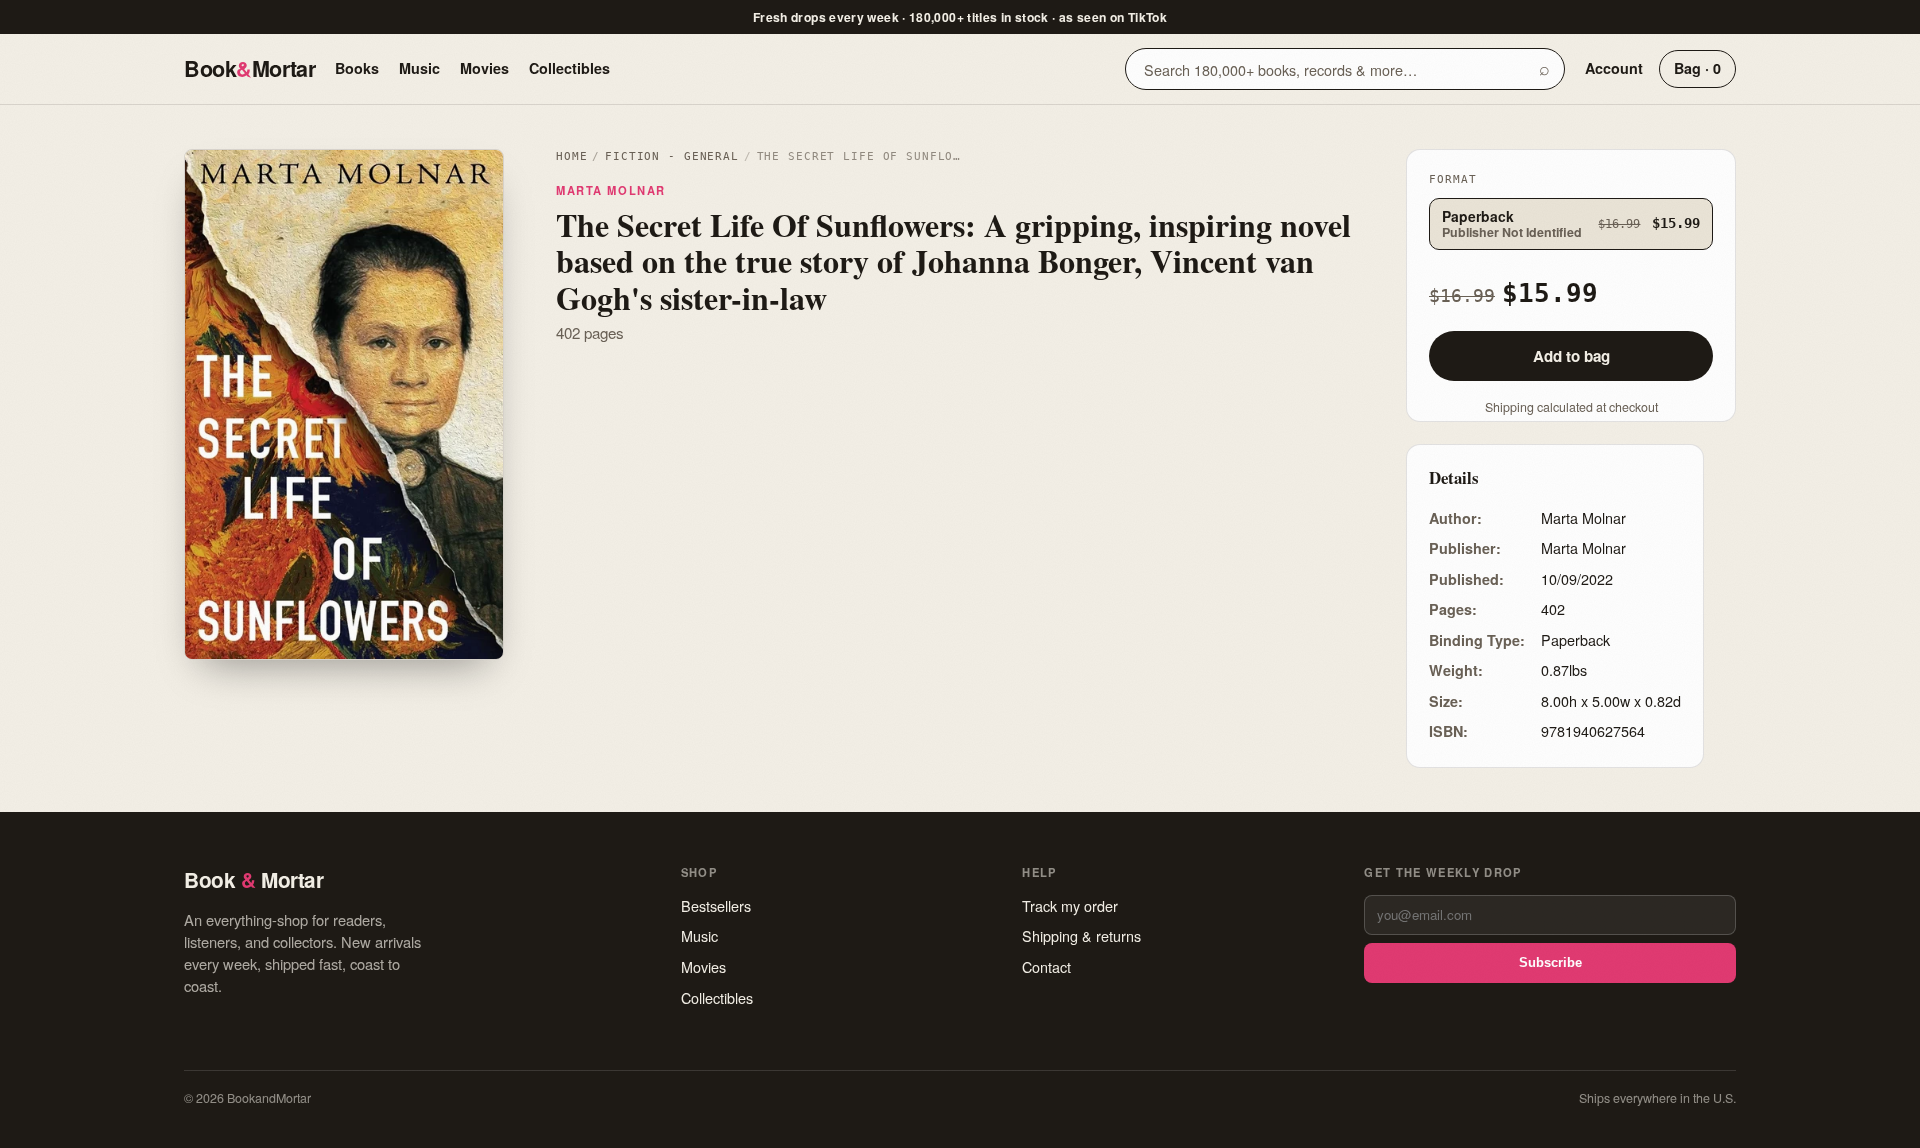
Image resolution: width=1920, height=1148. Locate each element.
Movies (484, 68)
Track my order (1070, 905)
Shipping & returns (1081, 935)
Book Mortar (249, 68)
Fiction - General (672, 156)
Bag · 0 (1697, 68)
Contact (1046, 966)
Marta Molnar (611, 190)
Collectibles (569, 68)
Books (357, 68)
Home (571, 156)
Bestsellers (716, 905)
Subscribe (1550, 962)
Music (419, 68)
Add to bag (1571, 356)
